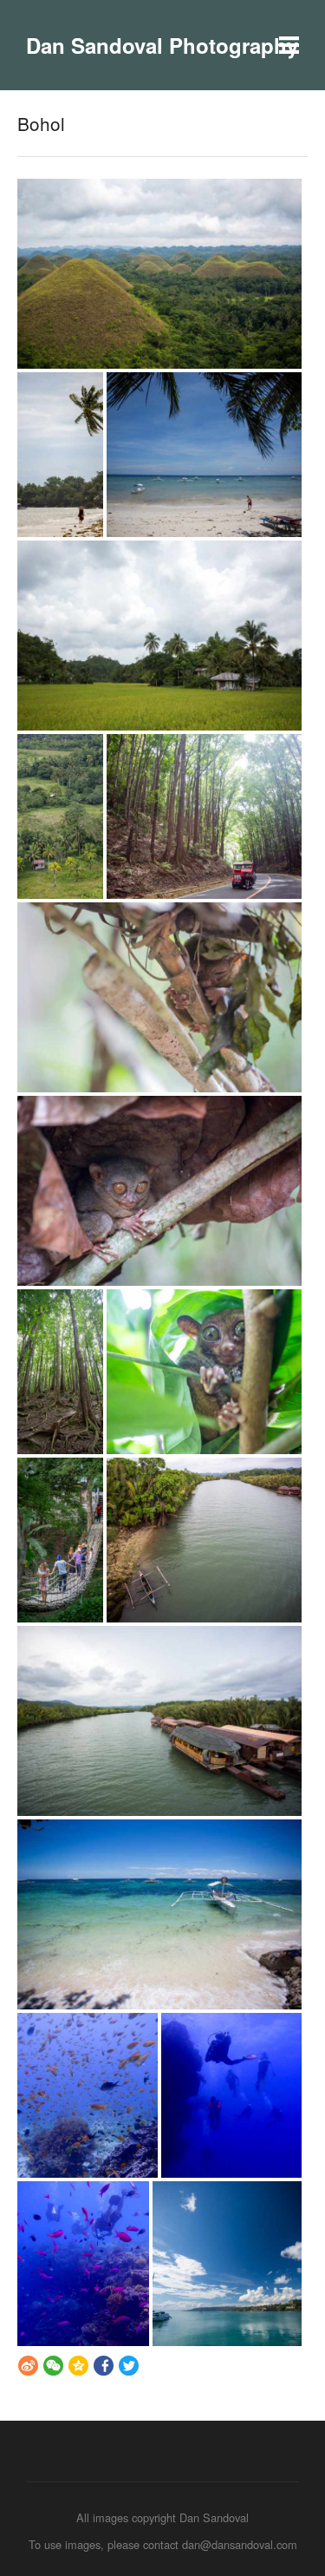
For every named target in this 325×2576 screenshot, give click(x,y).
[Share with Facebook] (104, 2365)
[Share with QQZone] (78, 2365)
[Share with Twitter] (129, 2365)
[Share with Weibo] (28, 2365)
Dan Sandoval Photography (162, 45)
